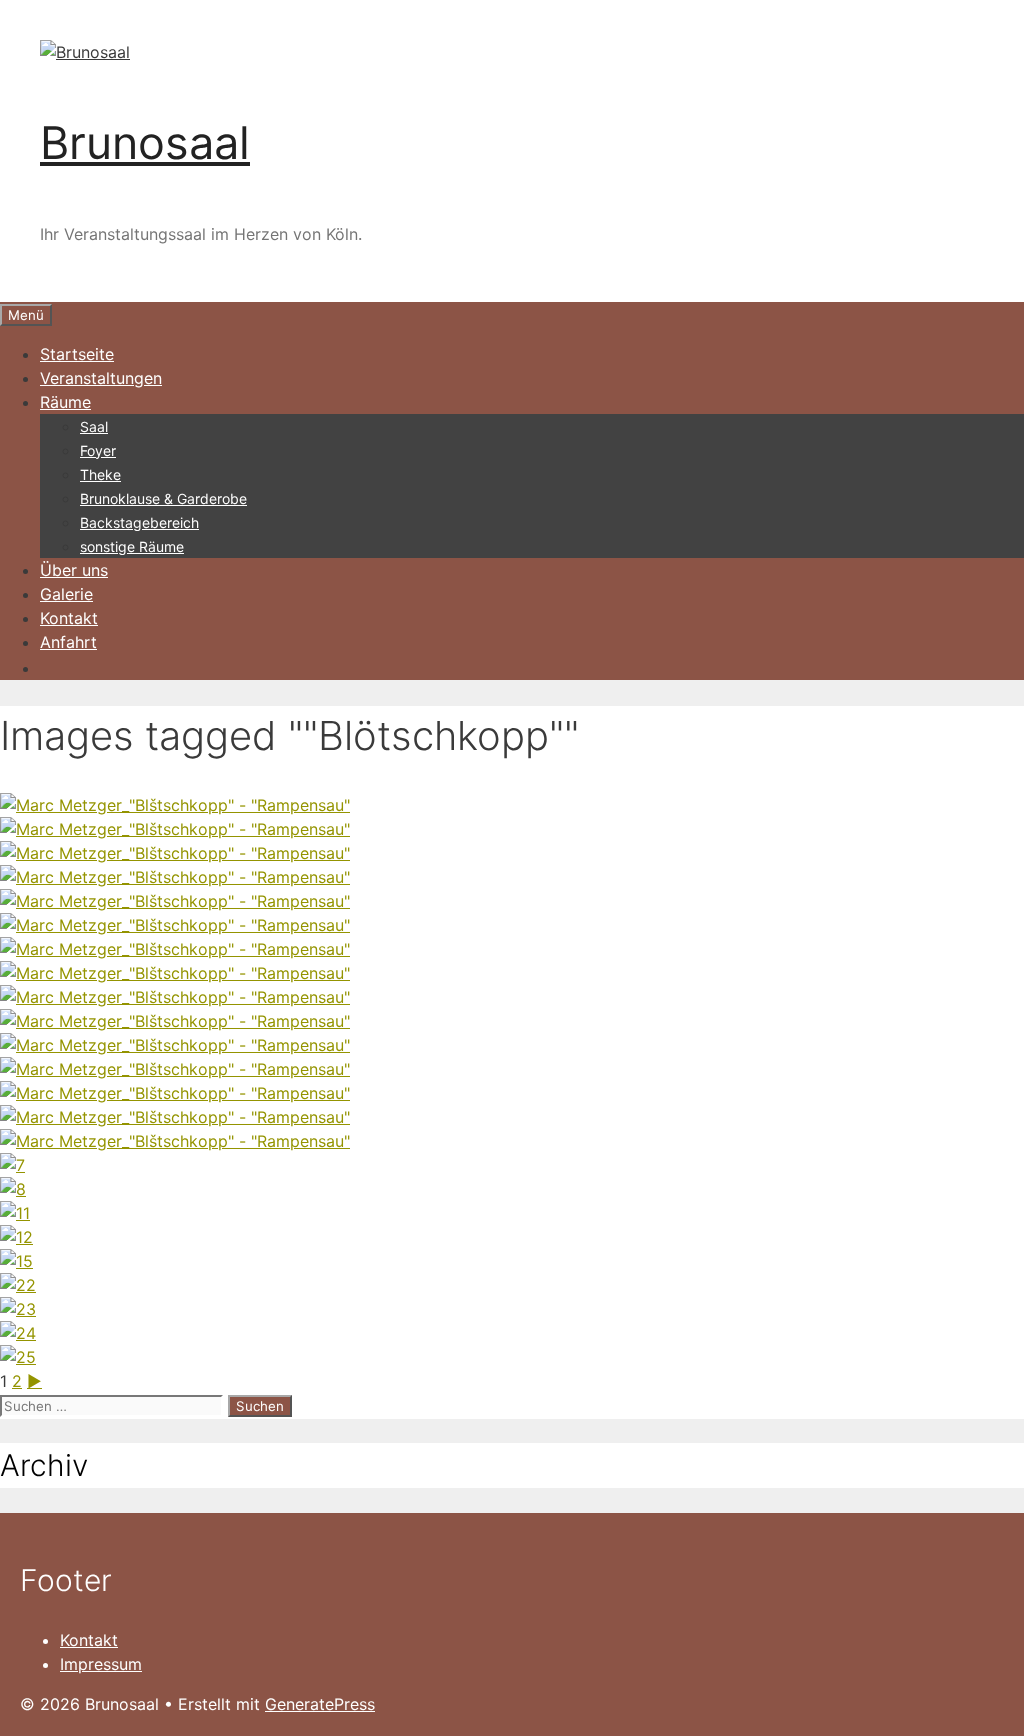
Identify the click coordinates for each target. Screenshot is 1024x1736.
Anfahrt (68, 642)
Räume (65, 402)
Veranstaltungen (101, 378)
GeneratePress (320, 1704)
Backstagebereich (139, 522)
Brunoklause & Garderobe (163, 498)
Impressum (101, 1664)
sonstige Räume (132, 546)
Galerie (66, 594)
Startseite (77, 354)
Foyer (98, 450)
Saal (94, 426)
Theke (100, 474)
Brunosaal (145, 142)
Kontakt (69, 618)
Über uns (74, 570)
